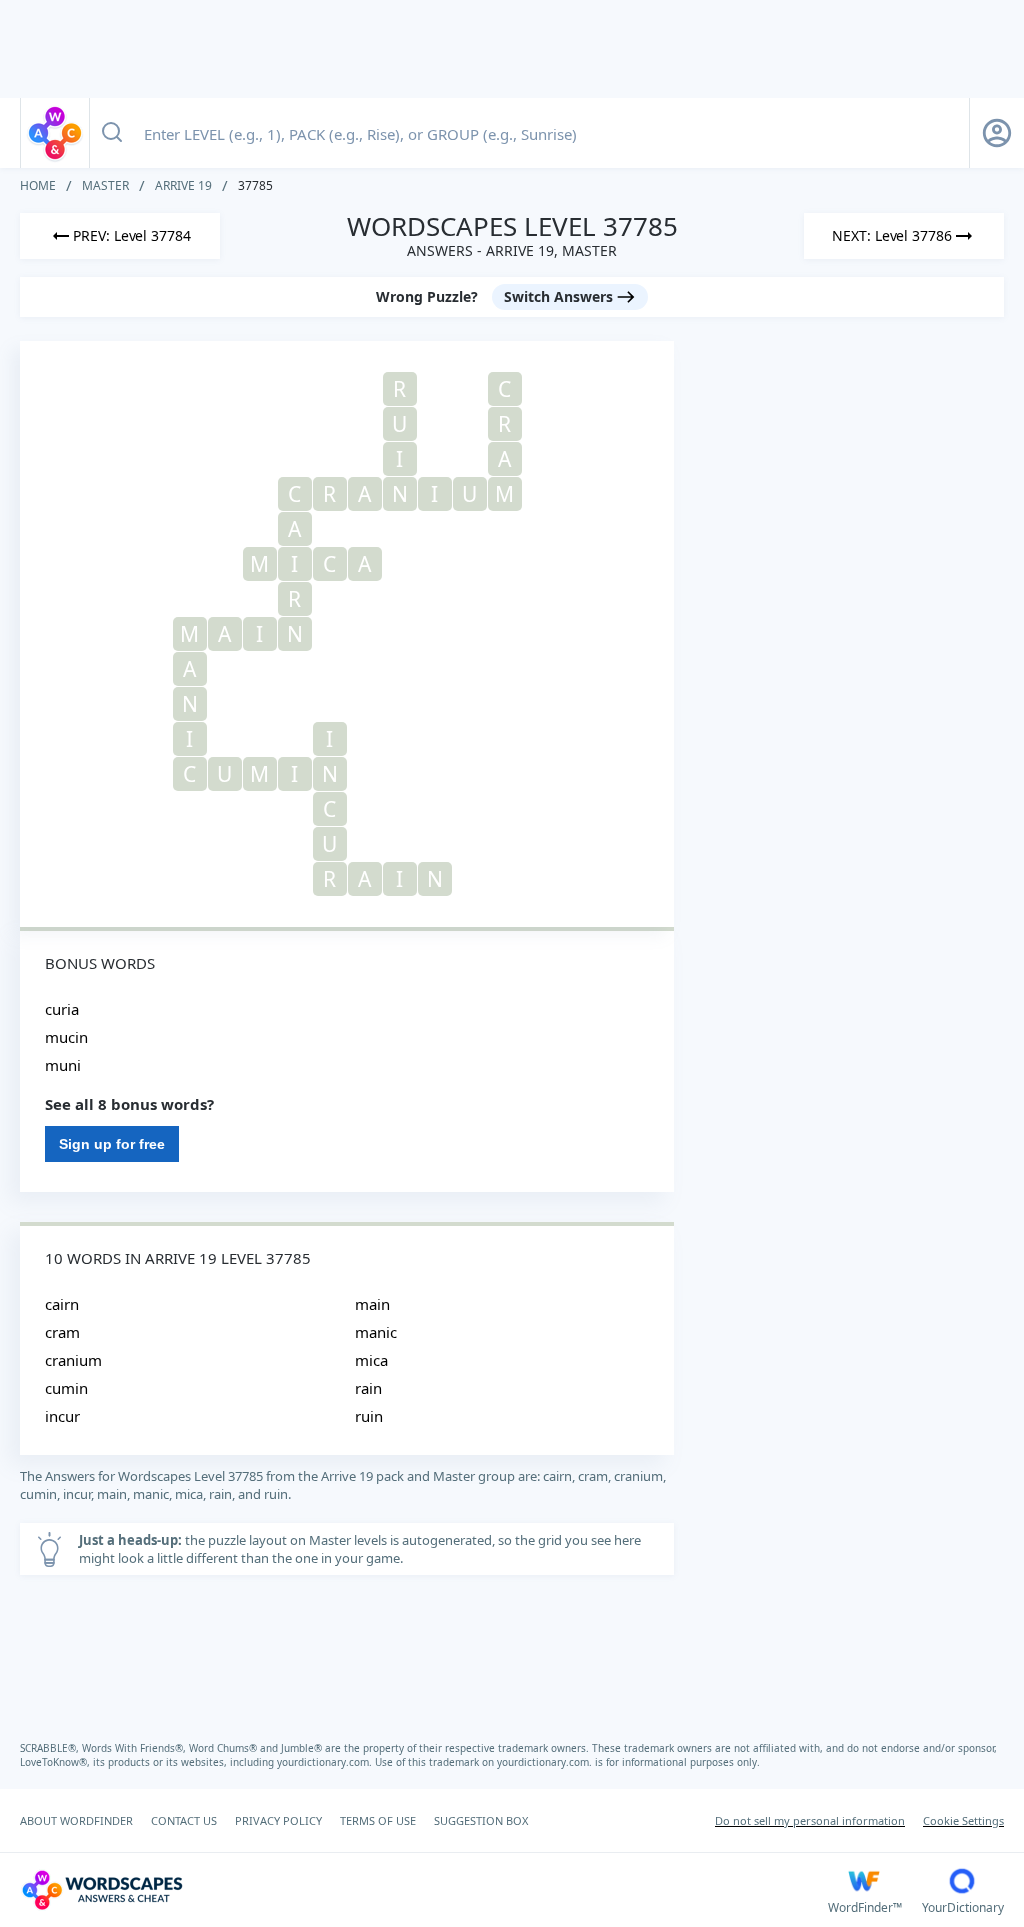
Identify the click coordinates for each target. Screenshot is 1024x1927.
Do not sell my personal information (810, 1820)
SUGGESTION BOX (481, 1820)
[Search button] (112, 133)
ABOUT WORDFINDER (76, 1820)
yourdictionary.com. (326, 1762)
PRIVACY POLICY (278, 1820)
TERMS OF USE (378, 1820)
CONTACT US (184, 1820)
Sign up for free (112, 1144)
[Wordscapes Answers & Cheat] (55, 133)
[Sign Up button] (997, 133)
